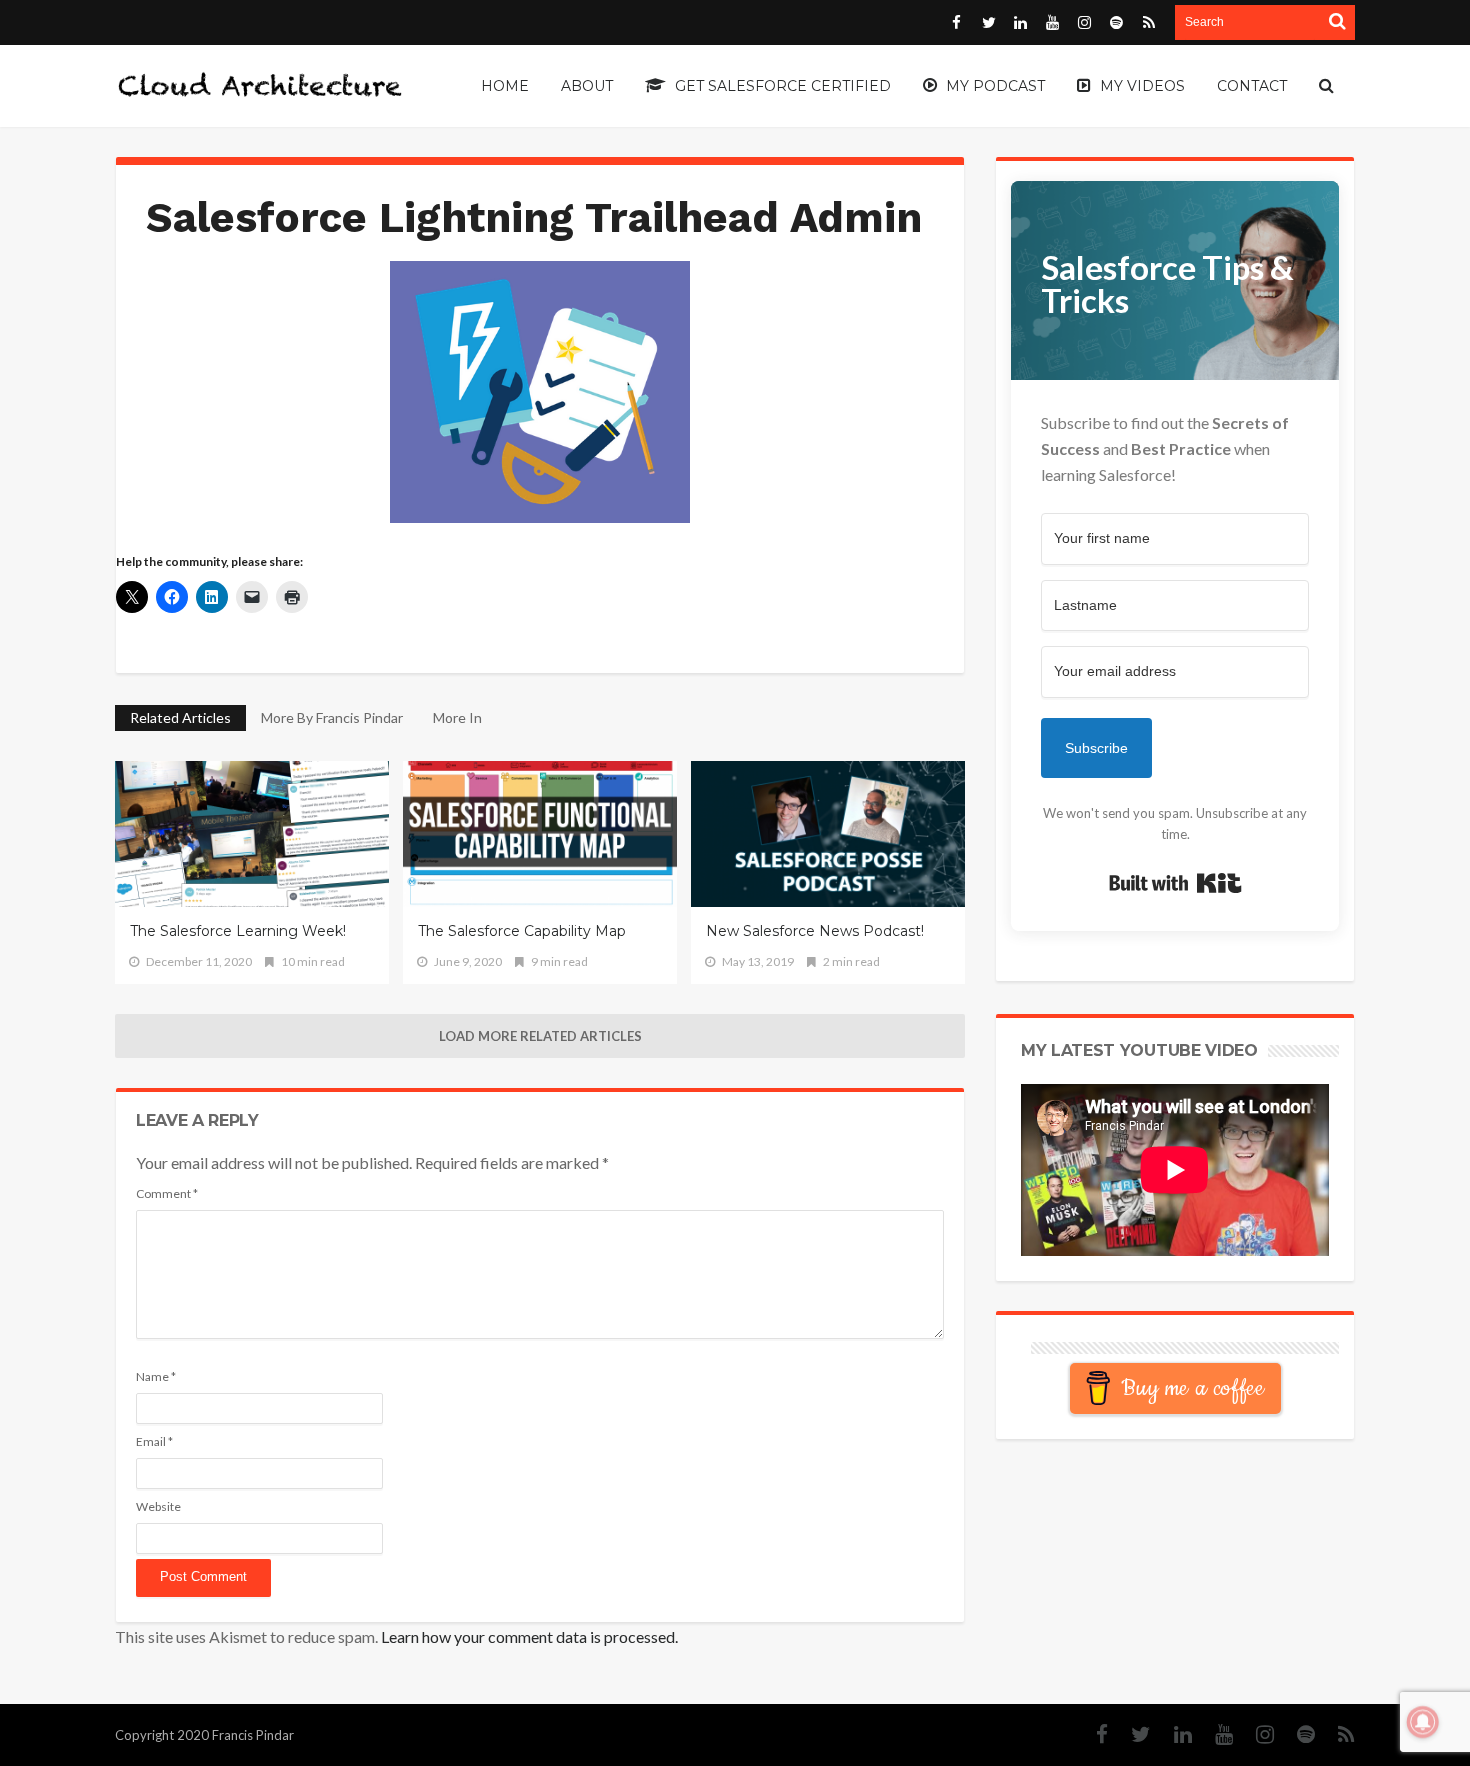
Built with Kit (1175, 883)
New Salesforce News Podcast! (815, 931)
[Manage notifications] (1423, 1722)
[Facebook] (1092, 1734)
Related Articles (180, 717)
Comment (167, 1193)
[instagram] (1255, 1734)
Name (156, 1376)
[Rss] (1336, 1734)
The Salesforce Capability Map (522, 931)
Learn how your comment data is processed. (529, 1636)
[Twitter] (1131, 1734)
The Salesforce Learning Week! (238, 931)
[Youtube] (1214, 1734)
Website (158, 1506)
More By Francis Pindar (332, 717)
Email (154, 1441)
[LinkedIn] (1173, 1734)
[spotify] (1296, 1734)
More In (459, 717)
